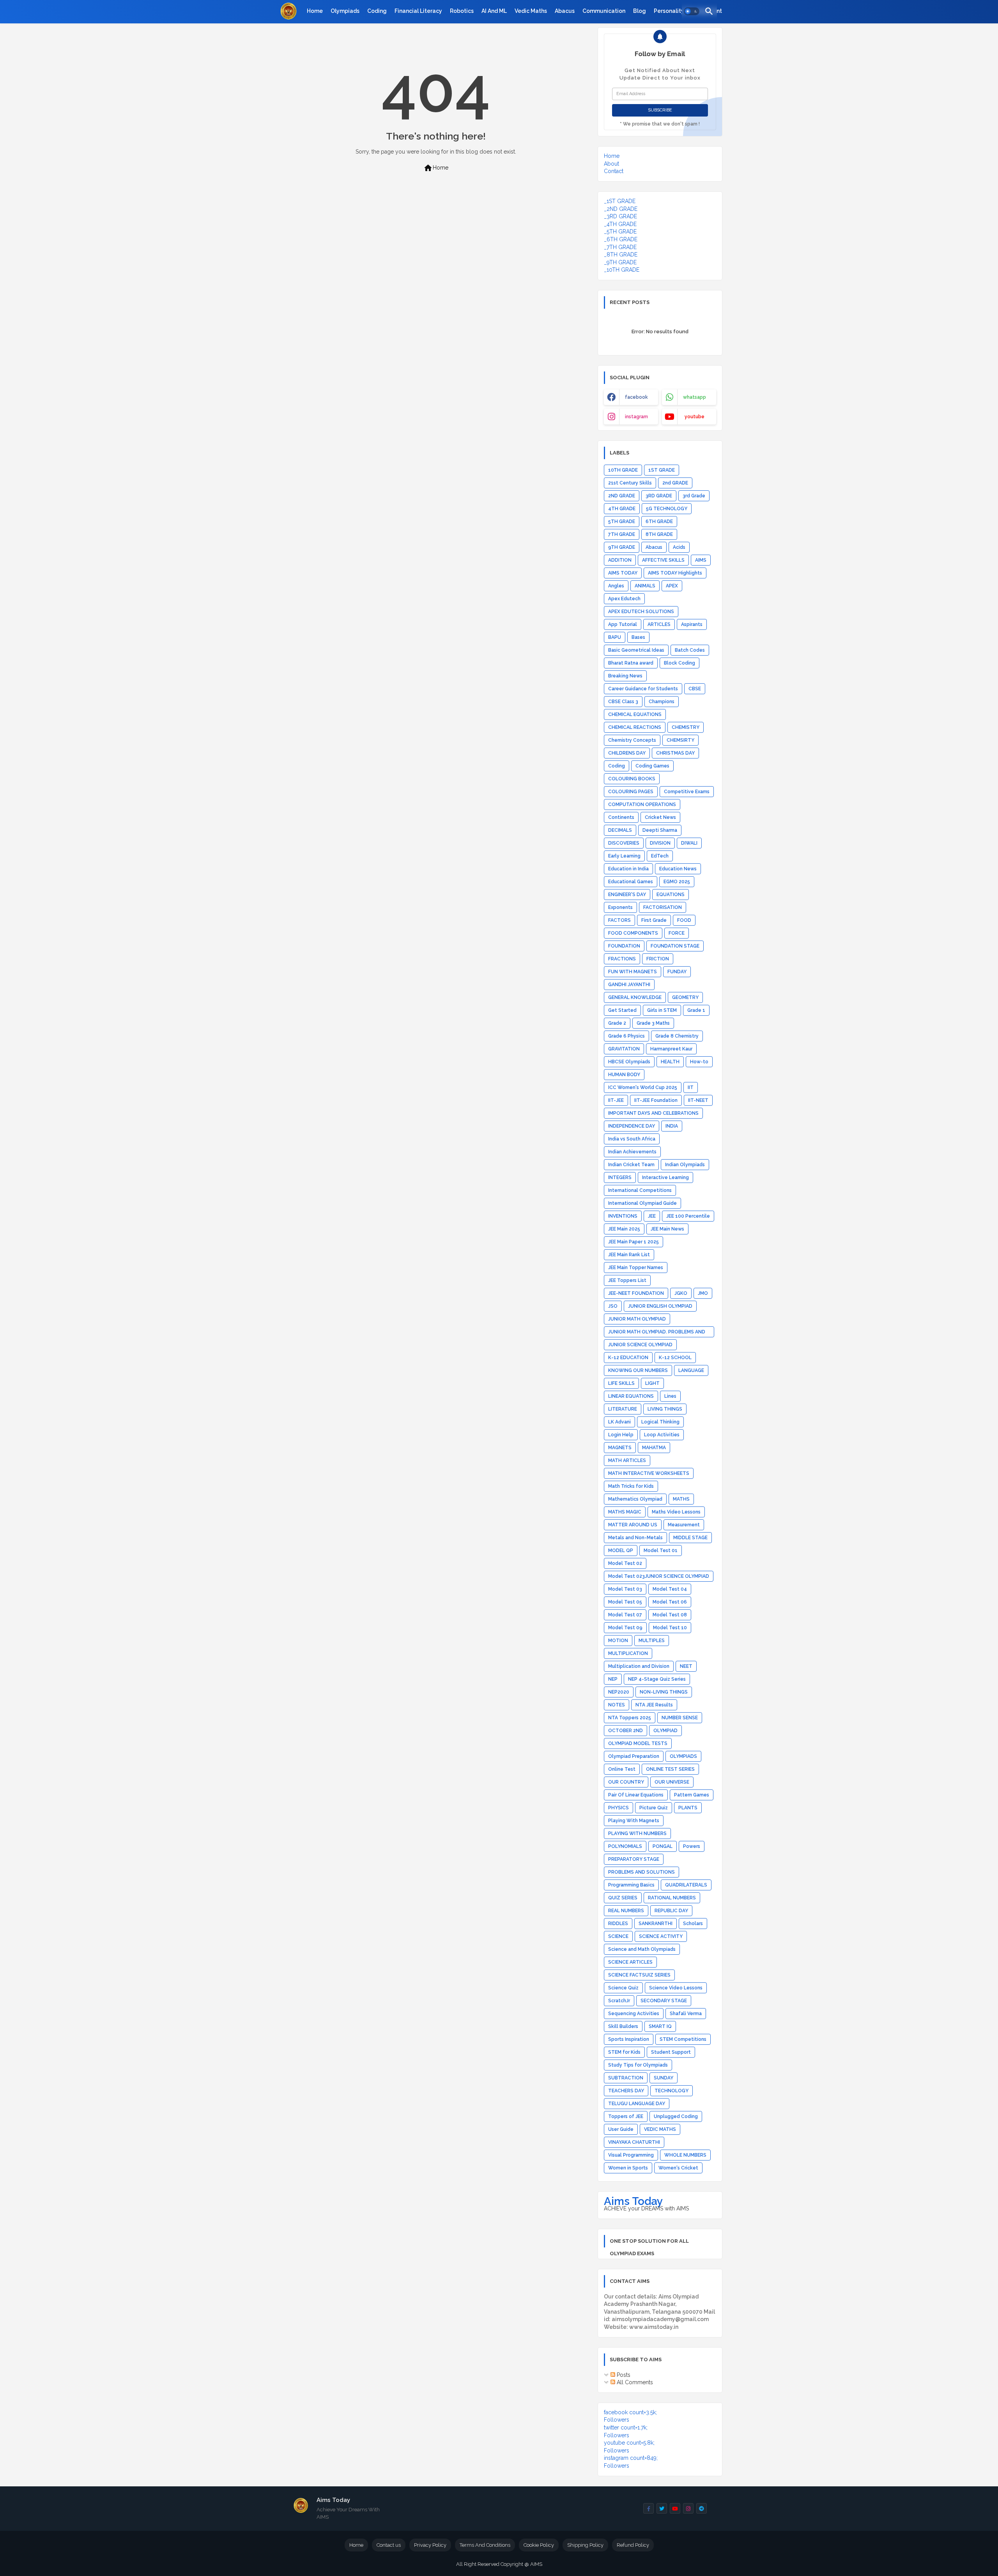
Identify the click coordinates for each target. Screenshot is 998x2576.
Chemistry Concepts (632, 740)
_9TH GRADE (620, 262)
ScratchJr (619, 2001)
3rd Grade (694, 496)
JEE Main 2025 (624, 1229)
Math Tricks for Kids (631, 1486)
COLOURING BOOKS (632, 779)
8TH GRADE (659, 534)
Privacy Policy (430, 2545)
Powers (692, 1846)
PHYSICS (618, 1808)
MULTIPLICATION (628, 1653)
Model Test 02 (625, 1563)
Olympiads (345, 11)
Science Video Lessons (676, 1988)
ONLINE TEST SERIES (670, 1769)
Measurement (684, 1525)
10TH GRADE (623, 470)
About (611, 164)
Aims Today (633, 2201)
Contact (614, 171)
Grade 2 (617, 1023)
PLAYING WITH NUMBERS (637, 1833)
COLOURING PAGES (631, 792)
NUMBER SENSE (680, 1718)
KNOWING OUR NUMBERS (638, 1370)
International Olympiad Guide (642, 1203)
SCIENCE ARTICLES (630, 1962)
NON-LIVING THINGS (664, 1692)
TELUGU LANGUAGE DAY (637, 2104)
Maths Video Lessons (676, 1512)
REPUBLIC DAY (671, 1911)
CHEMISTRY (686, 727)
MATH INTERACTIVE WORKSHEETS (649, 1473)
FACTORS (619, 920)
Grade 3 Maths (653, 1023)
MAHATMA (654, 1448)
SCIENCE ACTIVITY (661, 1936)
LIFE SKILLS (621, 1383)
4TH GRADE (622, 509)
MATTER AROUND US (633, 1525)
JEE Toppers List (627, 1280)
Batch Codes (690, 650)
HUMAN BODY (624, 1075)
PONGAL (663, 1846)
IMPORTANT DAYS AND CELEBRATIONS (653, 1113)
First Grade (654, 920)
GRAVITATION (624, 1049)
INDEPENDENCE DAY (632, 1126)
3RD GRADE (659, 496)
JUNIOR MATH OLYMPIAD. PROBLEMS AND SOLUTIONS (657, 1333)
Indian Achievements (632, 1152)
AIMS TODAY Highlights (675, 573)
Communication (604, 11)
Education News (678, 869)
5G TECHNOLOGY (667, 509)
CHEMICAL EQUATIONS (635, 714)
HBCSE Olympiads (629, 1062)
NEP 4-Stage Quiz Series (657, 1679)
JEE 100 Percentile (688, 1216)
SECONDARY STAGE (664, 2001)
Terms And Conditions (485, 2545)
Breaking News (625, 676)
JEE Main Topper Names (636, 1268)
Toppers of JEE (626, 2116)
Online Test (622, 1769)
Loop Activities (662, 1435)
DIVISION (660, 843)
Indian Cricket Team (631, 1165)
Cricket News (660, 817)
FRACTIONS (622, 959)
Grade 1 (696, 1010)
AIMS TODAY (623, 573)
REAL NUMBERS (626, 1911)
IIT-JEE (616, 1100)
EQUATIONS (671, 895)
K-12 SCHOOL (675, 1358)
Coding (377, 11)
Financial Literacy (418, 11)
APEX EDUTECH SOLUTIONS (641, 612)
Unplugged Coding (676, 2116)
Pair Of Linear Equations (636, 1795)
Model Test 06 (670, 1602)
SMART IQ (660, 2026)
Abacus (565, 11)
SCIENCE (618, 1936)
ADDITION (620, 560)
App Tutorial (623, 624)
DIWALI (689, 843)
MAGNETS (620, 1448)
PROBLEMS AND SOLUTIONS (641, 1872)
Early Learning (624, 856)
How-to (699, 1062)
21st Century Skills (630, 483)
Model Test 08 (670, 1615)
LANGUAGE (691, 1370)
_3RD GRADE (620, 216)
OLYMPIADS (683, 1756)
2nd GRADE (675, 483)
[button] (692, 12)
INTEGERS (620, 1177)
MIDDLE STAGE (690, 1538)
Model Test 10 (670, 1628)
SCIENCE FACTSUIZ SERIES (639, 1975)
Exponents (620, 907)
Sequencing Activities (634, 2014)
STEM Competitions (683, 2039)
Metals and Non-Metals (635, 1538)
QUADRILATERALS (686, 1885)
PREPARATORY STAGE (634, 1859)
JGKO (681, 1293)
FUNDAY (677, 972)
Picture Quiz (654, 1808)
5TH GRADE (622, 522)
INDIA (672, 1126)
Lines (670, 1396)
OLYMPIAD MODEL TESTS (638, 1743)
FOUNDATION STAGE (675, 946)
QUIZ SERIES (623, 1898)
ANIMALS (645, 586)
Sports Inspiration (629, 2039)
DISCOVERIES (624, 843)
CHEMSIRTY (680, 740)
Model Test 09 (625, 1628)
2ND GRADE (622, 496)
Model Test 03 (625, 1589)
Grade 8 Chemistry (677, 1036)
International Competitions (640, 1190)
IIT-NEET (698, 1100)
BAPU (615, 637)
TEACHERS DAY (626, 2091)
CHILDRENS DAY (627, 753)
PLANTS (688, 1808)
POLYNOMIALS (625, 1846)
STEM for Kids (624, 2052)
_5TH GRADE (620, 232)
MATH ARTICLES (627, 1460)
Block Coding (679, 663)
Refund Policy (633, 2545)
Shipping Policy (585, 2545)
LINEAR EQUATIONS (631, 1396)
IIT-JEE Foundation (656, 1100)
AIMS (701, 560)
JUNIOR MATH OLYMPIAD (637, 1319)
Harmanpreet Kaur (671, 1049)
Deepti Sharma (660, 830)
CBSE (695, 689)
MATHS (681, 1499)
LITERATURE (623, 1409)
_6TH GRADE (621, 239)
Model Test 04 (670, 1589)
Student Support (671, 2052)
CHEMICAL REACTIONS (635, 727)
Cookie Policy (539, 2545)
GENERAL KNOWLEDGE (635, 997)
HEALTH (670, 1062)
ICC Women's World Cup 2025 (643, 1087)
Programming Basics (631, 1885)
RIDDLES (618, 1924)
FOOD (684, 920)
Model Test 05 (625, 1602)
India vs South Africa (632, 1139)
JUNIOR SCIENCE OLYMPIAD (640, 1345)
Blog (640, 11)
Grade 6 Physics (626, 1036)
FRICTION (658, 959)
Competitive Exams (687, 792)
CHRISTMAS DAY (675, 753)
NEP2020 (619, 1692)
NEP (613, 1679)
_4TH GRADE (620, 224)
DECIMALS (620, 830)
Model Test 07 (625, 1615)
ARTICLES (659, 624)
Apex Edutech (624, 599)
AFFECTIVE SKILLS (663, 560)
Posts (623, 2375)
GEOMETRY (685, 997)
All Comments (634, 2382)
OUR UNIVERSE (672, 1782)
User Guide (621, 2129)
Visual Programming (631, 2155)
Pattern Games (692, 1795)
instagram (636, 417)
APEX (672, 586)
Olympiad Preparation (634, 1756)
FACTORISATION (663, 907)
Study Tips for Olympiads (638, 2065)
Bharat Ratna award (631, 663)
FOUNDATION (624, 946)
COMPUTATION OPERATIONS (642, 804)
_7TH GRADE (620, 247)
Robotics (462, 11)
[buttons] (649, 2508)
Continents (621, 817)
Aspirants (692, 624)
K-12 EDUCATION (628, 1358)
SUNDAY (664, 2078)
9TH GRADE (622, 547)
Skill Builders (623, 2026)
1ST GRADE (662, 470)
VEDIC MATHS (660, 2129)
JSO (613, 1306)
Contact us (389, 2545)
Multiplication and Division (639, 1666)
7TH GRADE (622, 534)
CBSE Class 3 (623, 702)
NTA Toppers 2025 (630, 1718)
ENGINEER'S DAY (627, 895)
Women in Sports (628, 2168)
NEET (686, 1666)
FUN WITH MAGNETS (633, 972)
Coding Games (652, 766)
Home (315, 11)
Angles (616, 586)
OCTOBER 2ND (626, 1731)
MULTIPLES (652, 1641)
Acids (679, 547)
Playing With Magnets (634, 1821)
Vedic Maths (531, 11)
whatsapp (695, 397)
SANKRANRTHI (656, 1924)
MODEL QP (621, 1551)
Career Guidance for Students (643, 689)
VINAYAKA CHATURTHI (634, 2142)
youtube (695, 417)
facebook (636, 397)
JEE (652, 1216)
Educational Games (631, 882)
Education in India (628, 869)
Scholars (693, 1924)
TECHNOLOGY (672, 2091)
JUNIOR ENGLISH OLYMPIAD (660, 1306)
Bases (638, 637)
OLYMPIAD (665, 1731)
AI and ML (494, 11)
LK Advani (619, 1422)
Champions (662, 702)
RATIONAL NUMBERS (672, 1898)
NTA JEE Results (654, 1705)
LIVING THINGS (665, 1409)
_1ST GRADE (620, 201)
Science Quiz (623, 1988)
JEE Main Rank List (629, 1255)
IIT (691, 1087)
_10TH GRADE (622, 270)
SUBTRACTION (626, 2078)
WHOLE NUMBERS (685, 2155)
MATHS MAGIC (625, 1512)
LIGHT (652, 1383)
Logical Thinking (660, 1422)
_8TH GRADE (621, 255)
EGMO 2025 (677, 882)
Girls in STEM (662, 1010)
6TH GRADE (659, 522)
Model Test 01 (661, 1551)
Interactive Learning (665, 1177)
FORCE (677, 933)
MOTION (618, 1641)
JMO (703, 1293)
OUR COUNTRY (626, 1782)
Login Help (621, 1435)
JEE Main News (667, 1229)
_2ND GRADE (621, 209)
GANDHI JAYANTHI (629, 985)
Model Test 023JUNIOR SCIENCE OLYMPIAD (659, 1576)
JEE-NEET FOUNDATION (636, 1293)
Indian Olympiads (685, 1165)
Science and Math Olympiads (642, 1949)
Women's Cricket (678, 2168)
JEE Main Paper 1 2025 (633, 1242)
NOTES (617, 1705)
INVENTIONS (623, 1216)
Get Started (622, 1010)
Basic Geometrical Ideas (636, 650)
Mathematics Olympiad (635, 1499)
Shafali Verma (686, 2014)
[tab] (315, 11)
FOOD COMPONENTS (633, 933)
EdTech (660, 856)
